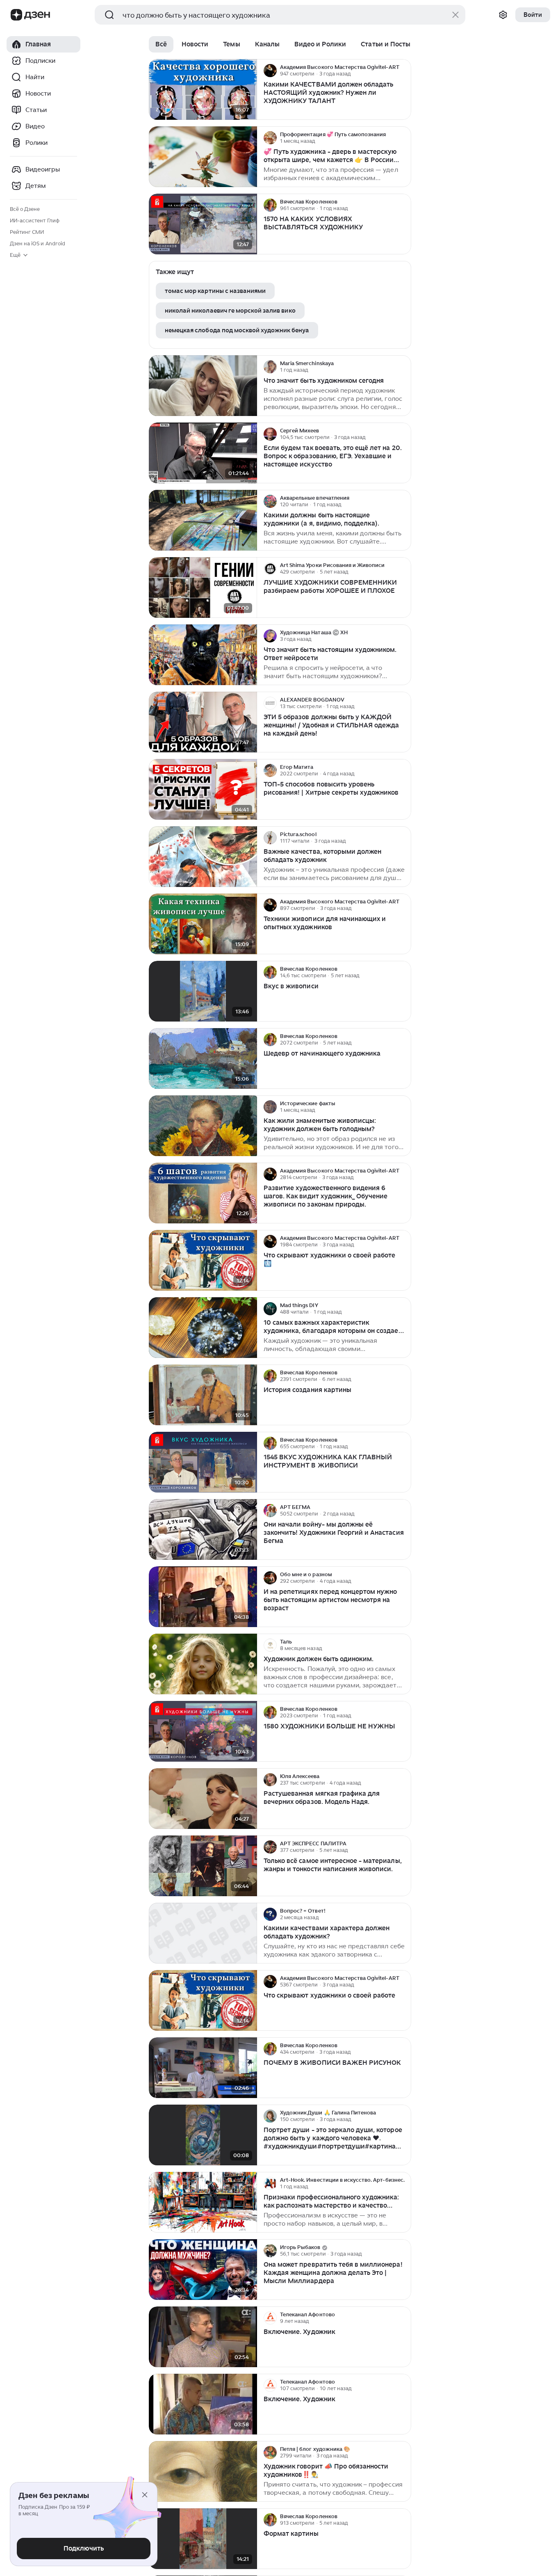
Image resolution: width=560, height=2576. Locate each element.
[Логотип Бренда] (16, 15)
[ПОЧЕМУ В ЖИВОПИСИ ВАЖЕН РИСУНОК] (203, 2068)
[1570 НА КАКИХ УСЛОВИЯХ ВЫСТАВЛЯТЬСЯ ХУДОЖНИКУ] (203, 224)
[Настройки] (503, 15)
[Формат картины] (203, 2539)
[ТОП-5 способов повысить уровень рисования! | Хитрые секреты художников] (203, 790)
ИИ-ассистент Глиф (35, 221)
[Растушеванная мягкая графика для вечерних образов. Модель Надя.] (203, 1799)
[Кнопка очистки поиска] (455, 15)
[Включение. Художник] (203, 2337)
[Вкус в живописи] (203, 991)
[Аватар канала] (270, 71)
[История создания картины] (203, 1395)
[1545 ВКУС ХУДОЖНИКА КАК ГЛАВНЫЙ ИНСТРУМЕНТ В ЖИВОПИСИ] (203, 1462)
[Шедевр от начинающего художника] (203, 1059)
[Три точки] (404, 71)
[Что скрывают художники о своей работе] (203, 2001)
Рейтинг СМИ (27, 232)
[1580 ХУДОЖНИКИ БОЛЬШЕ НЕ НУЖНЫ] (203, 1731)
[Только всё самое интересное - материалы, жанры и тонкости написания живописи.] (203, 1866)
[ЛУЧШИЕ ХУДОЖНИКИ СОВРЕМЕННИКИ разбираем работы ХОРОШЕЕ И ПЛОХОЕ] (203, 588)
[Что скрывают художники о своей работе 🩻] (203, 1261)
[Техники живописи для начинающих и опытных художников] (203, 924)
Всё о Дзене (25, 209)
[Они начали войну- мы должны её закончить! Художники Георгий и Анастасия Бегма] (203, 1530)
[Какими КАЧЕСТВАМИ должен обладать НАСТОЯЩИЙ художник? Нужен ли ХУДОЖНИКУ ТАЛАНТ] (203, 90)
